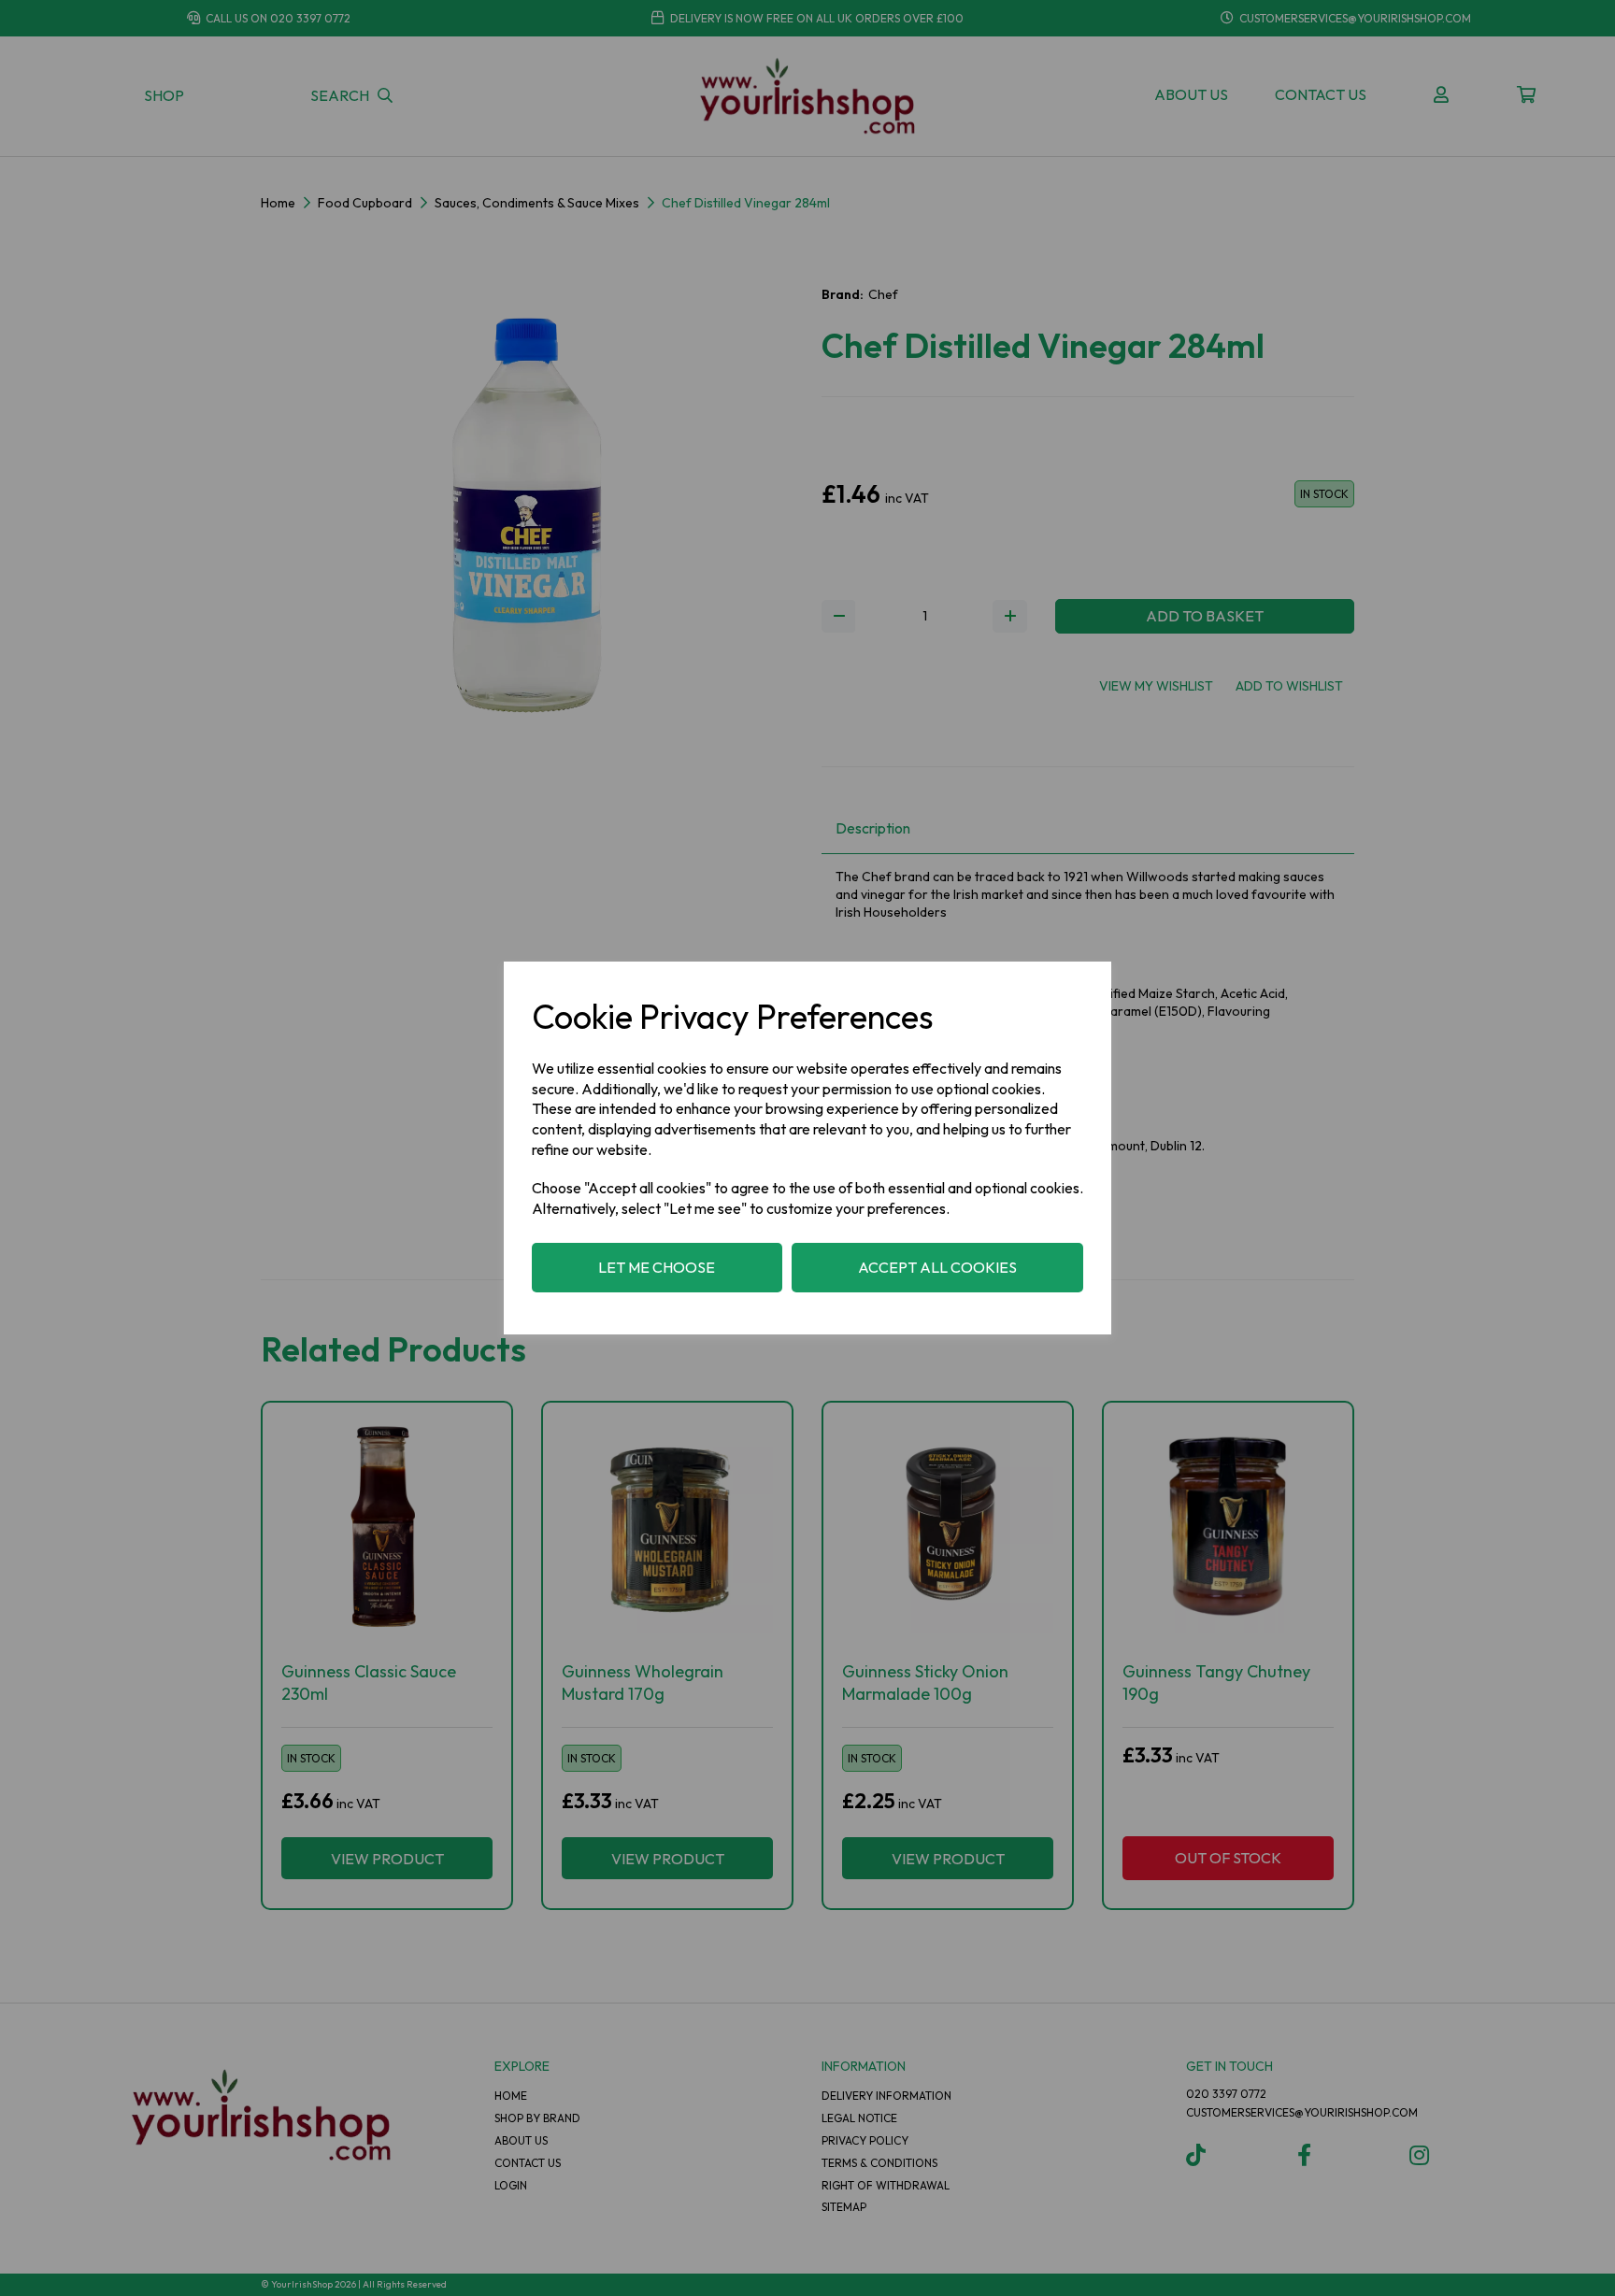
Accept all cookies (937, 1267)
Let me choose (657, 1267)
